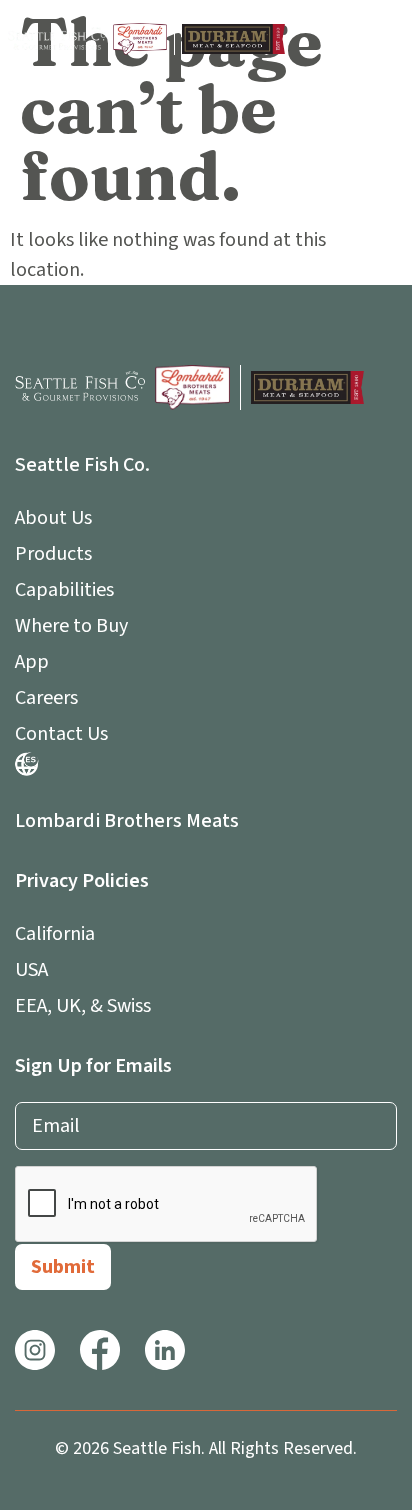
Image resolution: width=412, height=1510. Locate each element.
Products (53, 554)
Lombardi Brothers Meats (127, 821)
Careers (46, 698)
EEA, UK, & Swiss (83, 1006)
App (32, 662)
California (55, 934)
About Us (53, 518)
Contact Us (61, 734)
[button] (385, 39)
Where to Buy (71, 626)
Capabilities (64, 590)
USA (31, 970)
